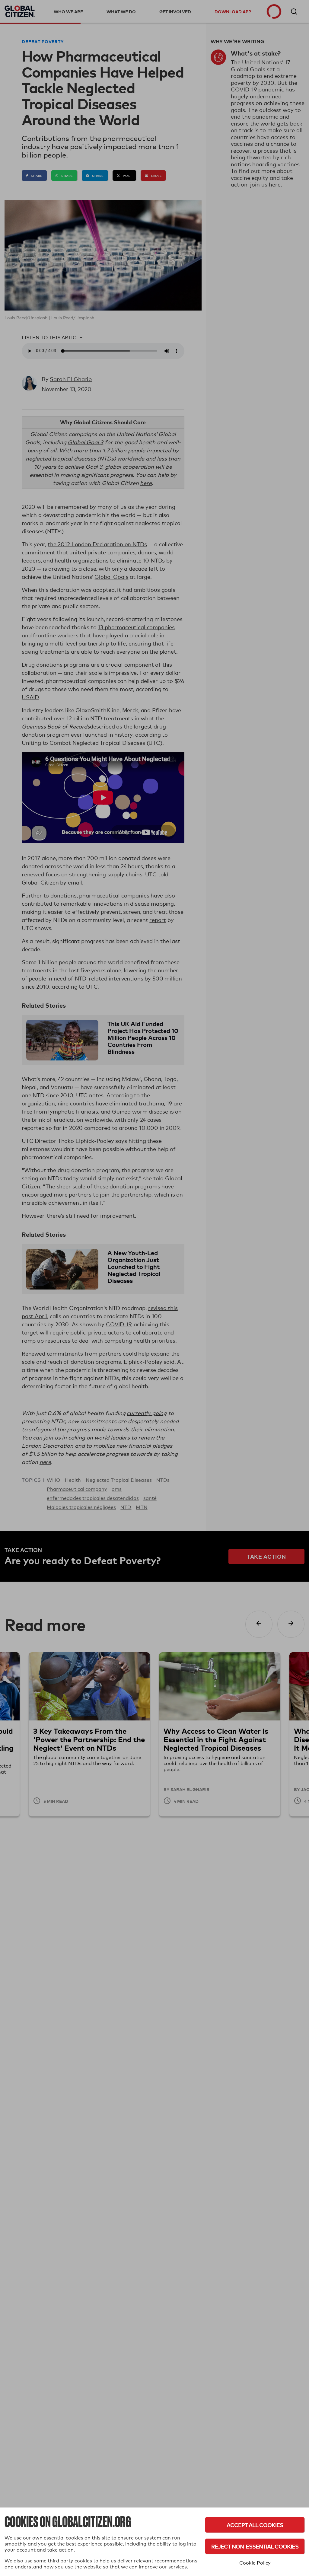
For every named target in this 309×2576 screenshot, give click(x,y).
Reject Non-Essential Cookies (255, 2546)
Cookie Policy (255, 2563)
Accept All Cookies (255, 2525)
